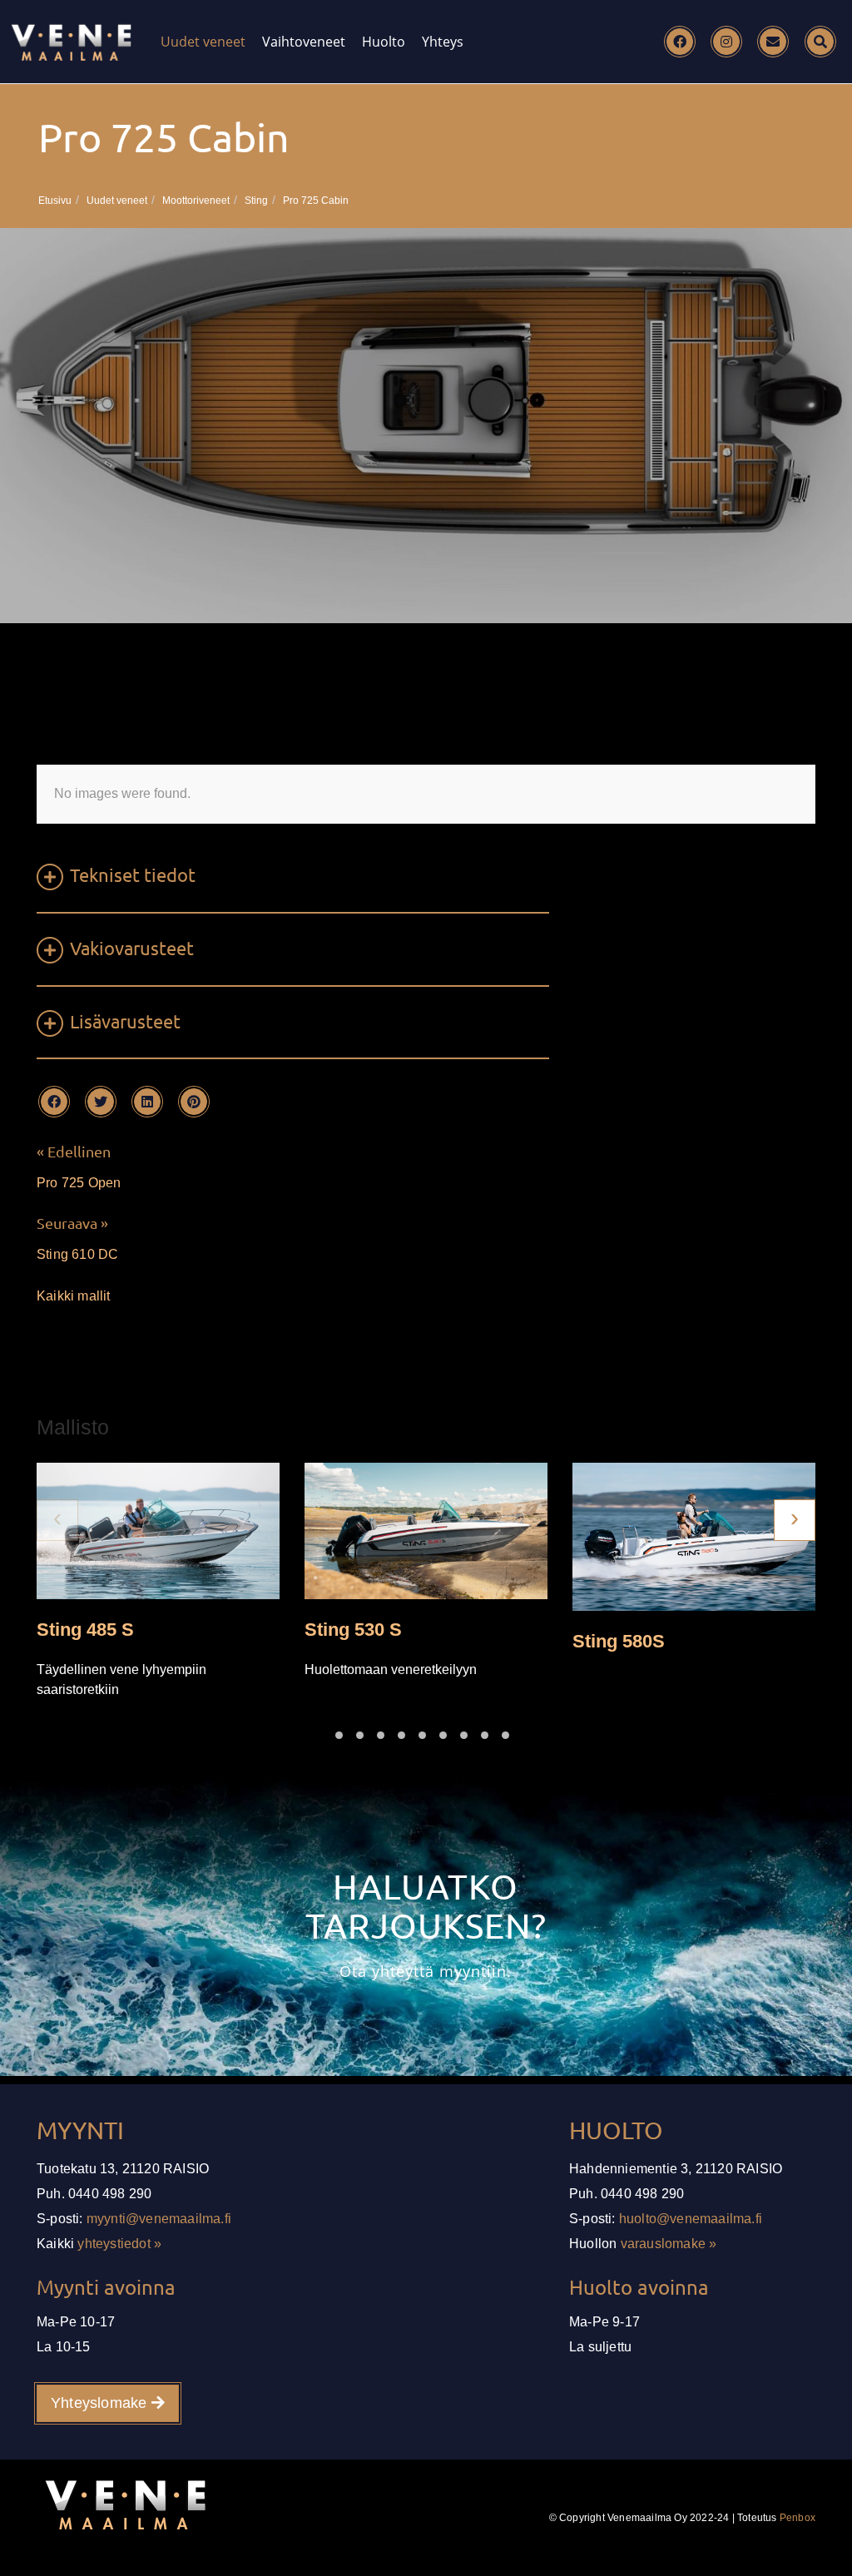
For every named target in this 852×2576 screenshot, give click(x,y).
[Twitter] (101, 1102)
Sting (256, 201)
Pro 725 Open (79, 1183)
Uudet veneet (203, 42)
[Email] (773, 42)
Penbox (798, 2518)
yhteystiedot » (119, 2244)
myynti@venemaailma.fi (159, 2219)
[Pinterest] (194, 1102)
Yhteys (443, 42)
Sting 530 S (353, 1630)
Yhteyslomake (101, 2403)
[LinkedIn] (147, 1102)
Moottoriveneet (196, 201)
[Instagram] (726, 42)
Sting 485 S (85, 1630)
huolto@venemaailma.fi (691, 2219)
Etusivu (55, 201)
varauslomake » (669, 2244)
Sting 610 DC (77, 1254)
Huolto (384, 42)
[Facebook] (680, 42)
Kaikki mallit (74, 1296)
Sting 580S (619, 1640)
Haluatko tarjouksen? (426, 1906)
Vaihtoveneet (304, 42)
